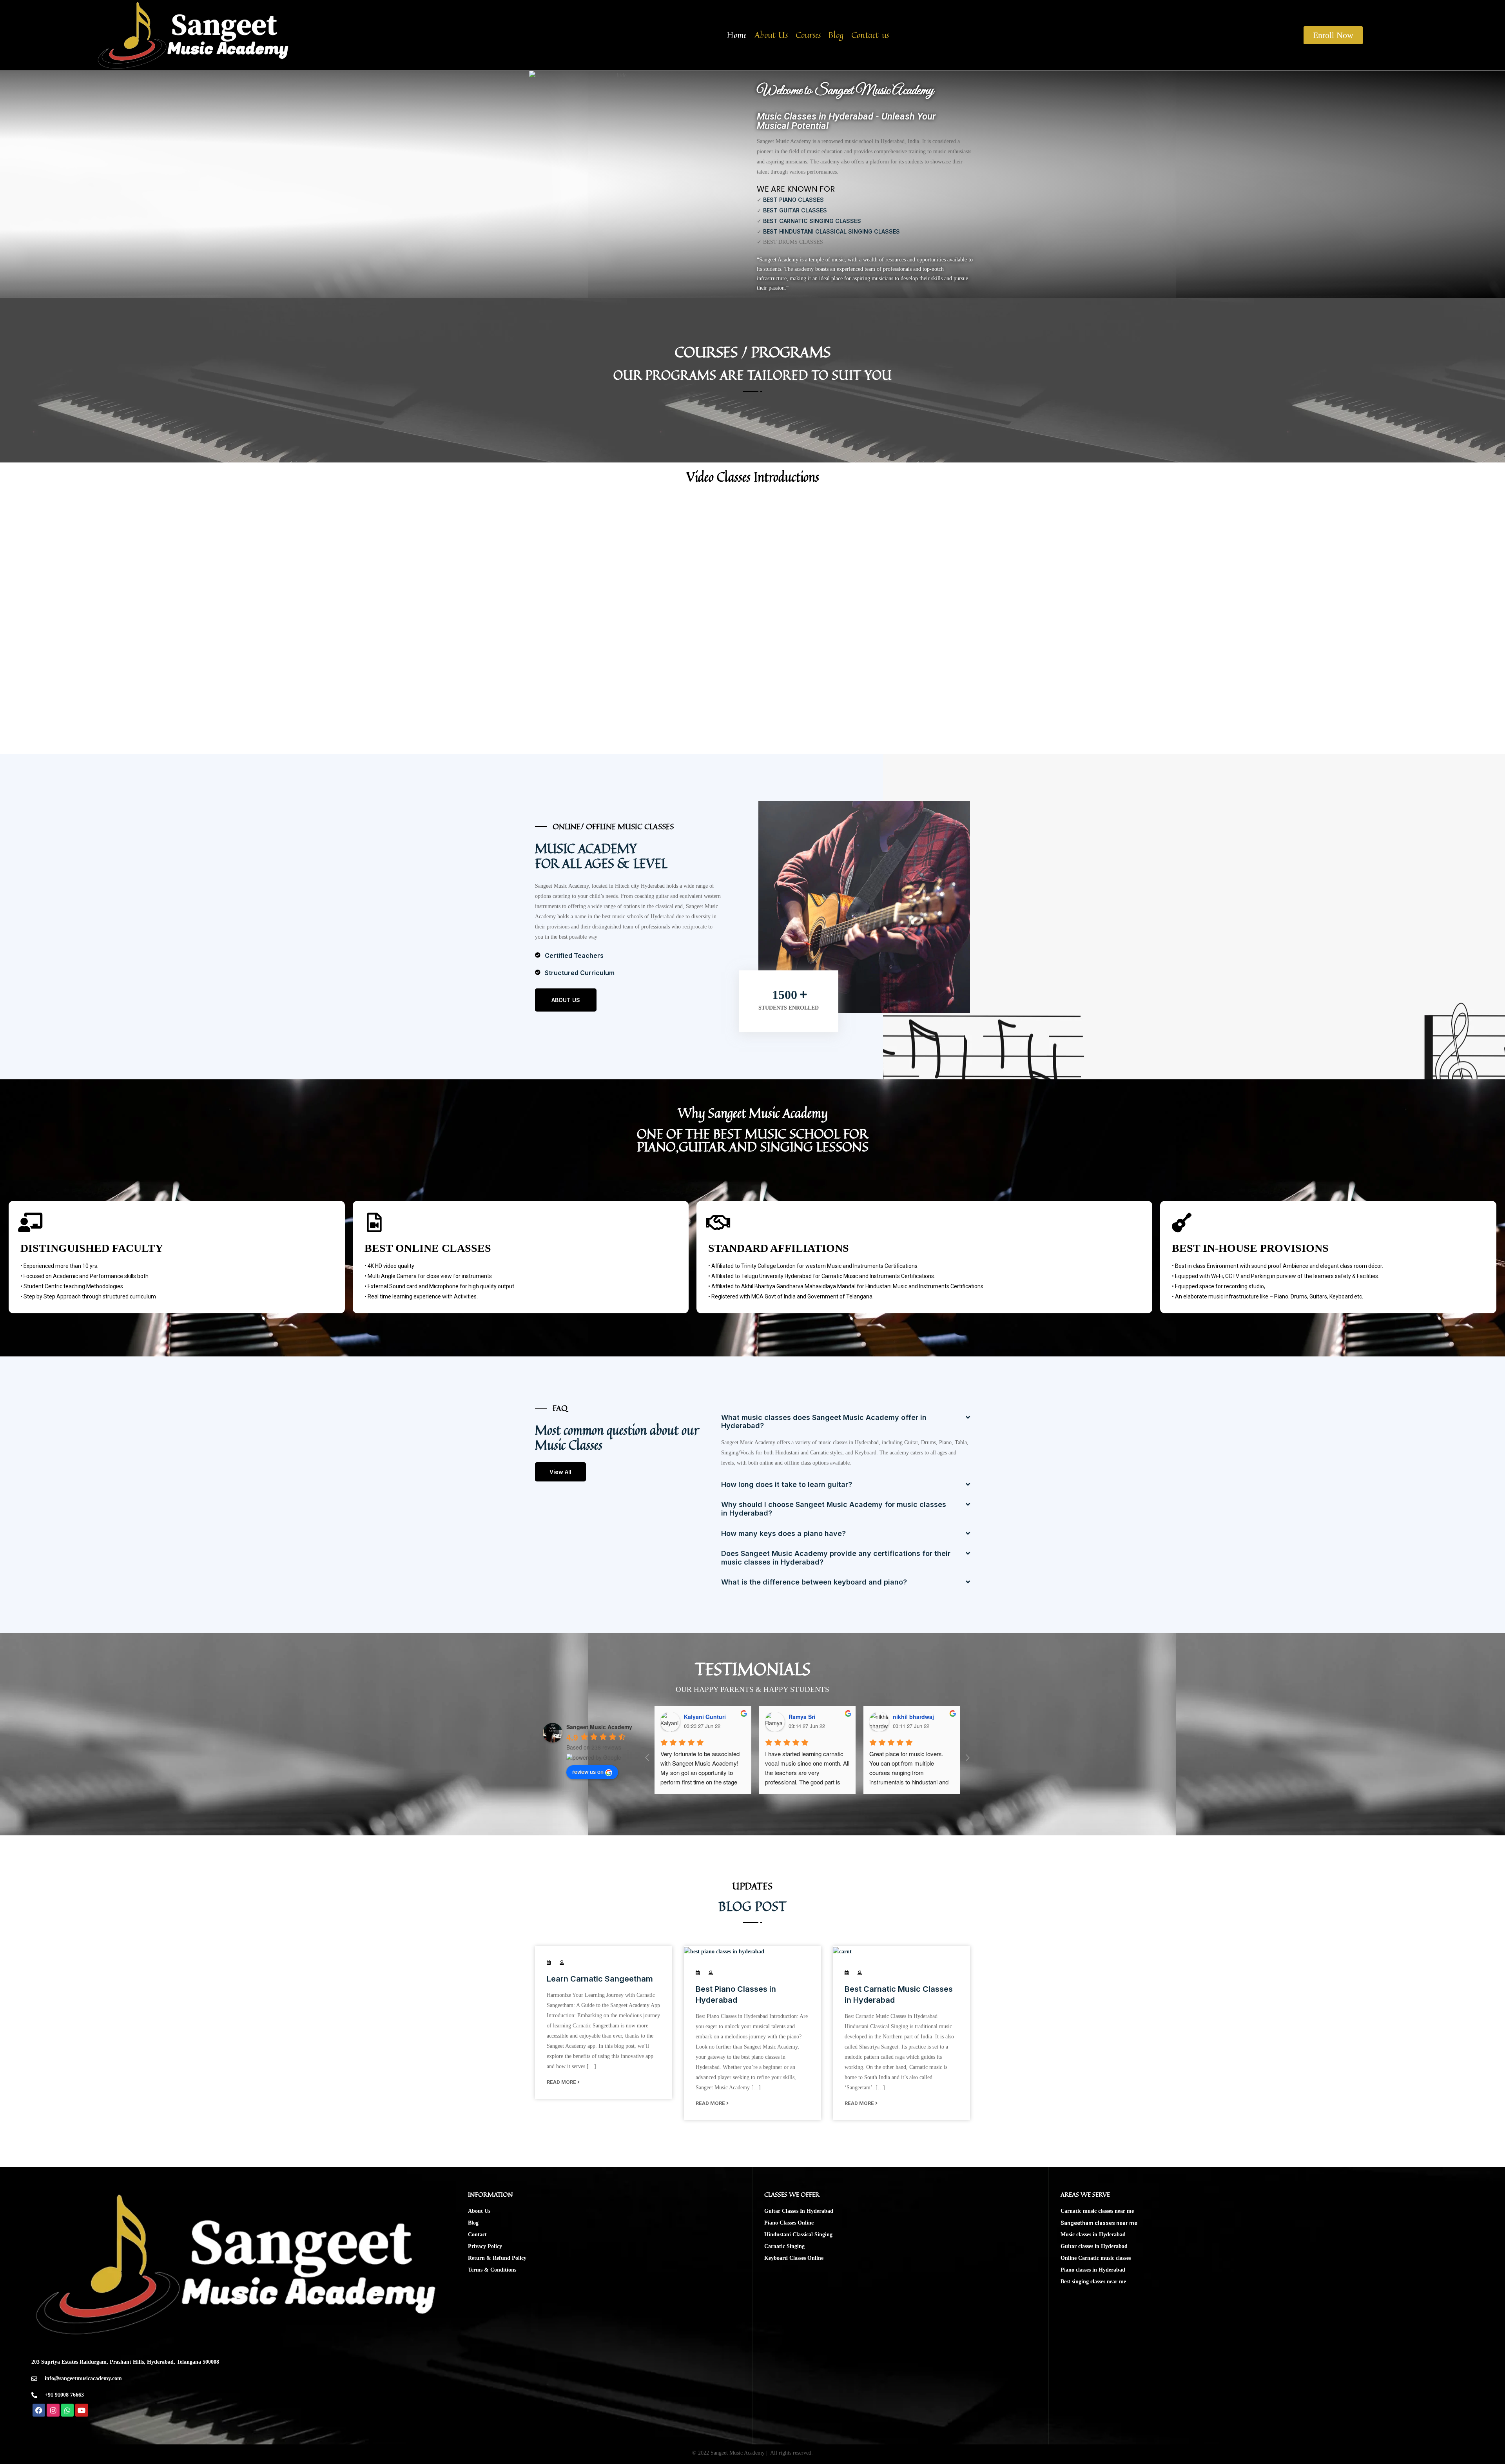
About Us (771, 35)
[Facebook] (39, 2410)
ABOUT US (566, 1000)
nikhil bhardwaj (913, 1717)
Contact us (870, 35)
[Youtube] (82, 2410)
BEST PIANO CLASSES (793, 200)
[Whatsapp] (67, 2410)
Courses (808, 35)
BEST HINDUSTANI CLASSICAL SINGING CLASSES (831, 231)
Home (737, 35)
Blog (836, 35)
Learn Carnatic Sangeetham (600, 1979)
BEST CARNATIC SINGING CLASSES (812, 221)
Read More (562, 2082)
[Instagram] (53, 2410)
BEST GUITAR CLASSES (795, 210)
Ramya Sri (802, 1717)
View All (560, 1472)
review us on (588, 1771)
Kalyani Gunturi (705, 1717)
